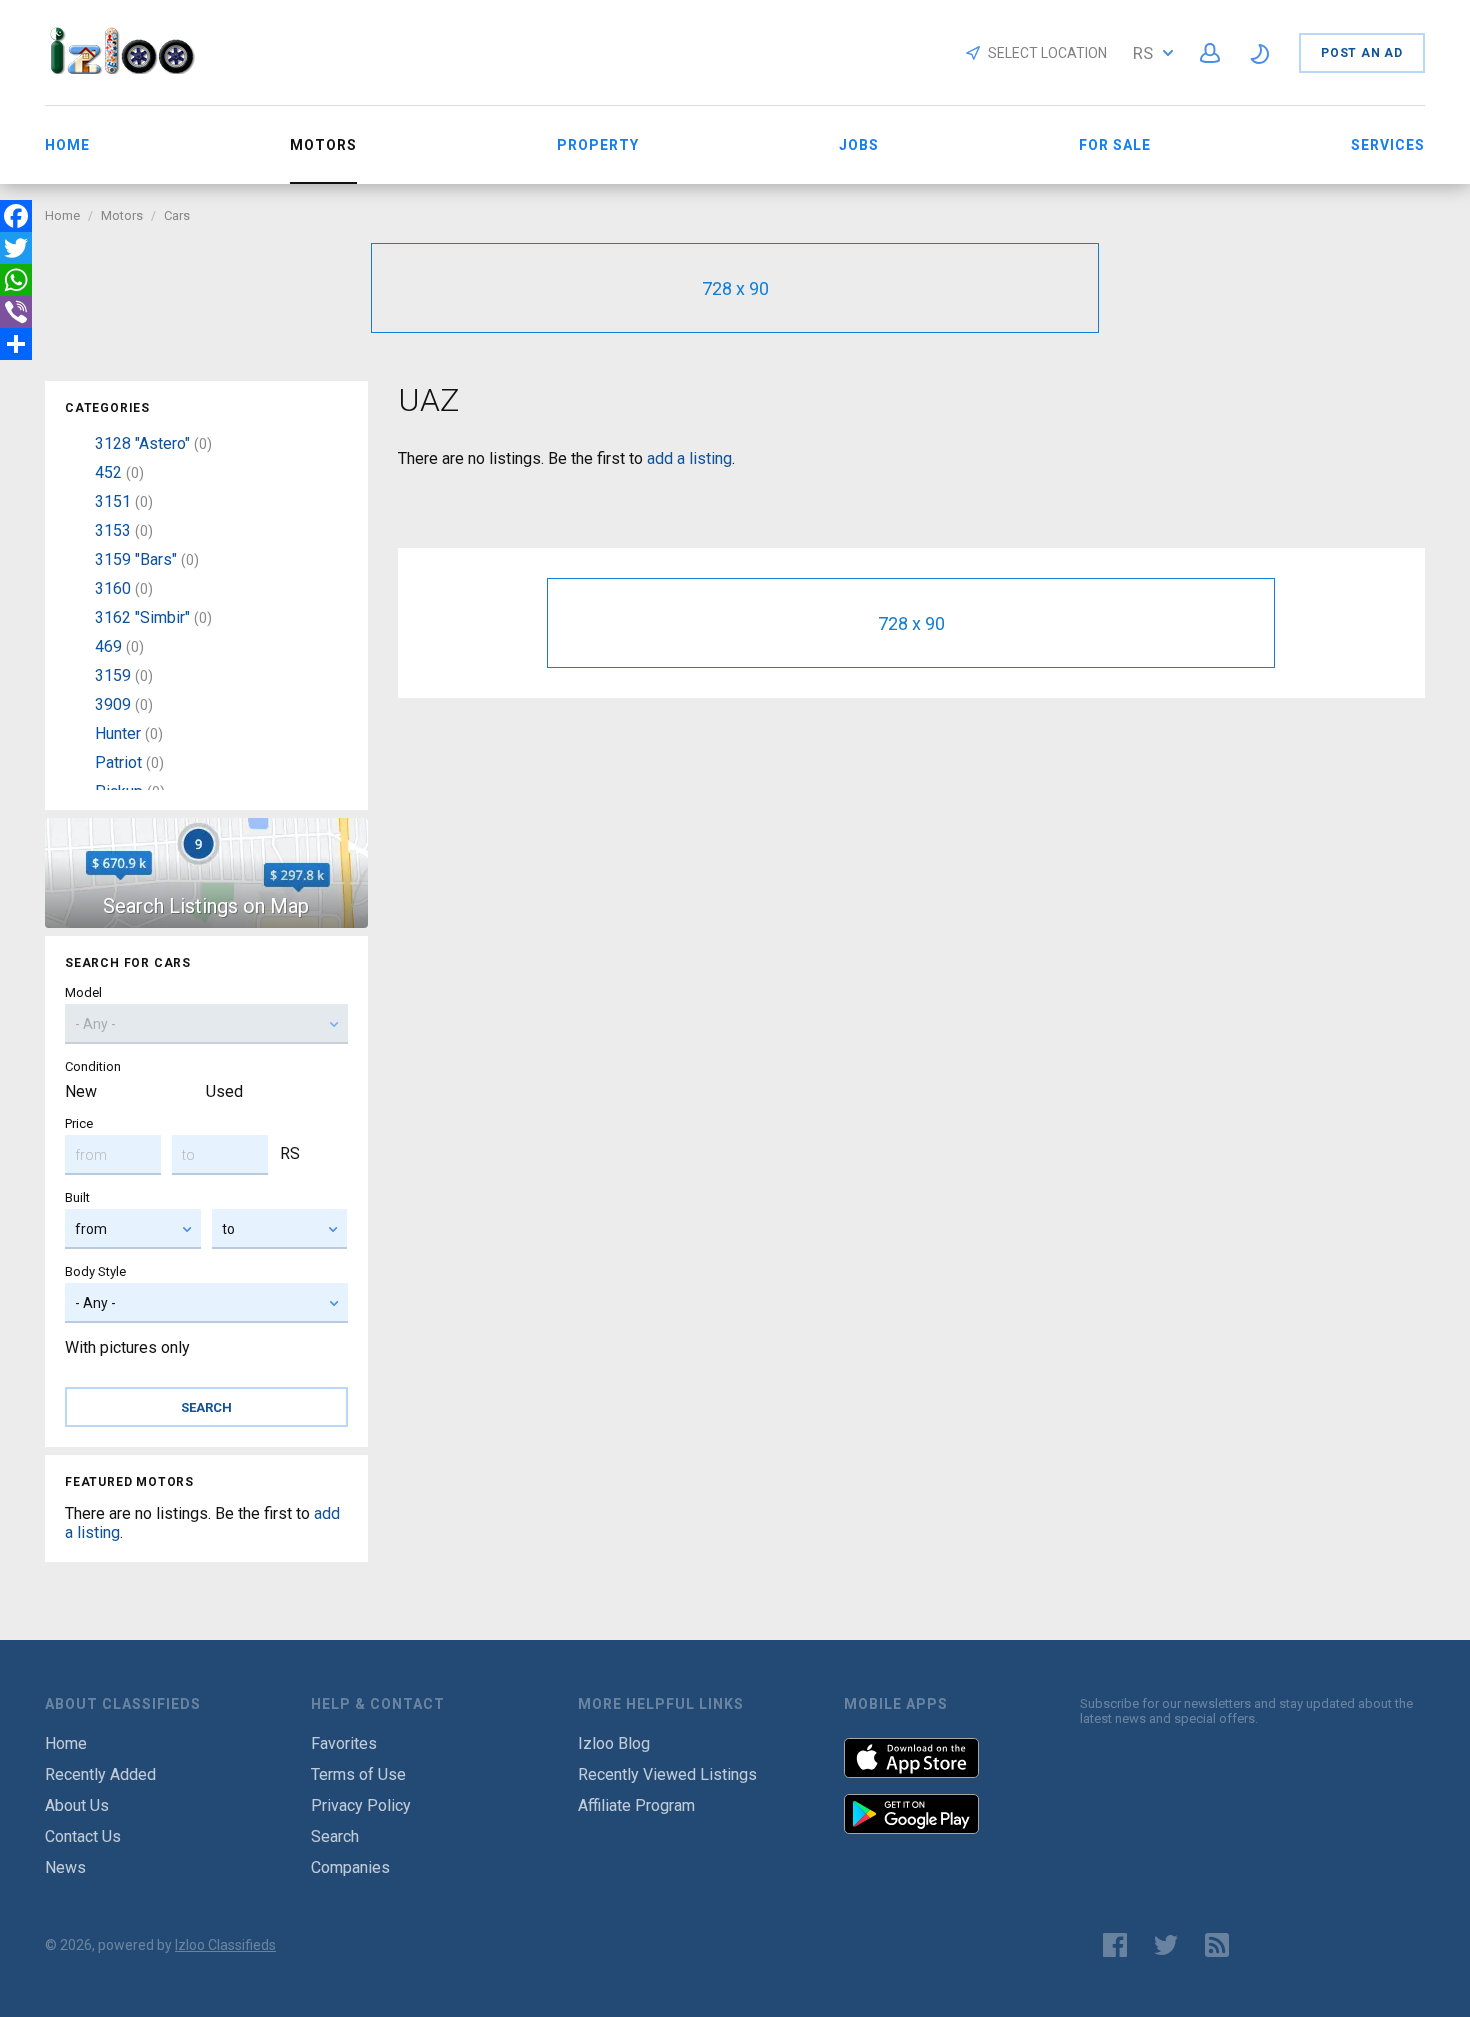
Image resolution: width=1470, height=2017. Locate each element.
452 (108, 472)
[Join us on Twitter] (1166, 1945)
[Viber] (16, 312)
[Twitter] (16, 248)
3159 (113, 675)
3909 (113, 704)
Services (1388, 145)
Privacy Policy (361, 1805)
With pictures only (127, 1347)
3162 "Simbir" (142, 617)
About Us (77, 1805)
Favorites (344, 1743)
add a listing (689, 458)
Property (598, 145)
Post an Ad (1362, 53)
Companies (350, 1867)
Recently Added (100, 1774)
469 (108, 646)
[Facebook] (16, 216)
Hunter (118, 733)
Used (224, 1091)
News (65, 1867)
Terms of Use (358, 1774)
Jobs (859, 145)
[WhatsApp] (16, 280)
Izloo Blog (614, 1743)
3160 (113, 588)
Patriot (118, 762)
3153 (113, 530)
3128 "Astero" (142, 443)
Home (67, 145)
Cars (177, 215)
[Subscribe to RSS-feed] (1221, 1945)
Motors (122, 215)
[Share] (16, 344)
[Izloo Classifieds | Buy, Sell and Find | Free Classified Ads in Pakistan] (131, 68)
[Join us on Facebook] (1115, 1945)
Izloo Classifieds (225, 1945)
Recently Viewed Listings (667, 1774)
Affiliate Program (636, 1805)
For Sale (1115, 145)
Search (335, 1836)
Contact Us (83, 1836)
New (81, 1091)
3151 (113, 501)
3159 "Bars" (136, 559)
